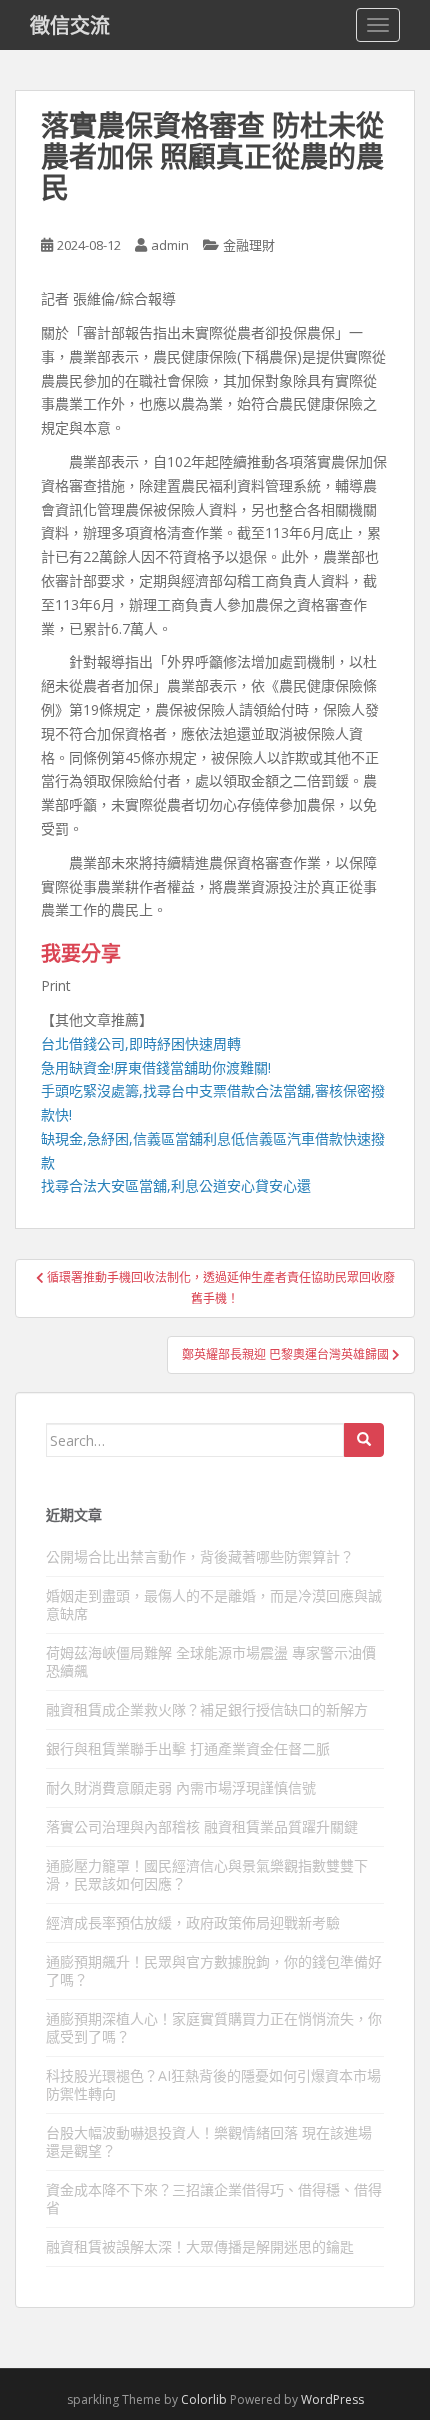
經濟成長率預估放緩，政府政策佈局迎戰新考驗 (193, 1922)
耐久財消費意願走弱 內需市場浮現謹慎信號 (181, 1787)
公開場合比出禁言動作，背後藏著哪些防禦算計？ (200, 1556)
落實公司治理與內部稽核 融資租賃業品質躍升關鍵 (202, 1826)
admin (170, 245)
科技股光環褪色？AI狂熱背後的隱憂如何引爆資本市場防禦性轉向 (213, 2084)
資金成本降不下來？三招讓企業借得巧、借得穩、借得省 (214, 2198)
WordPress (332, 2399)
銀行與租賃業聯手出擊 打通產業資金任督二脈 (188, 1748)
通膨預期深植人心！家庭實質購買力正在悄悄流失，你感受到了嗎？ (214, 2027)
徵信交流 (70, 25)
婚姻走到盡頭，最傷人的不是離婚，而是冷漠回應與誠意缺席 (214, 1604)
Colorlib (204, 2399)
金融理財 (249, 245)
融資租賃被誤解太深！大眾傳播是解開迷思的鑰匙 (200, 2246)
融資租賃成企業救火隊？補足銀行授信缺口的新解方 (207, 1709)
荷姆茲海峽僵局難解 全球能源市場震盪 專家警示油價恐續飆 (211, 1661)
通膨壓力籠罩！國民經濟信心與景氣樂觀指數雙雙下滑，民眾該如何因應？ (207, 1874)
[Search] (364, 1440)
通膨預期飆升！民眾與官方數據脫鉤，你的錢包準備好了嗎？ (214, 1970)
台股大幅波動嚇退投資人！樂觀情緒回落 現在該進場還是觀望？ (209, 2141)
